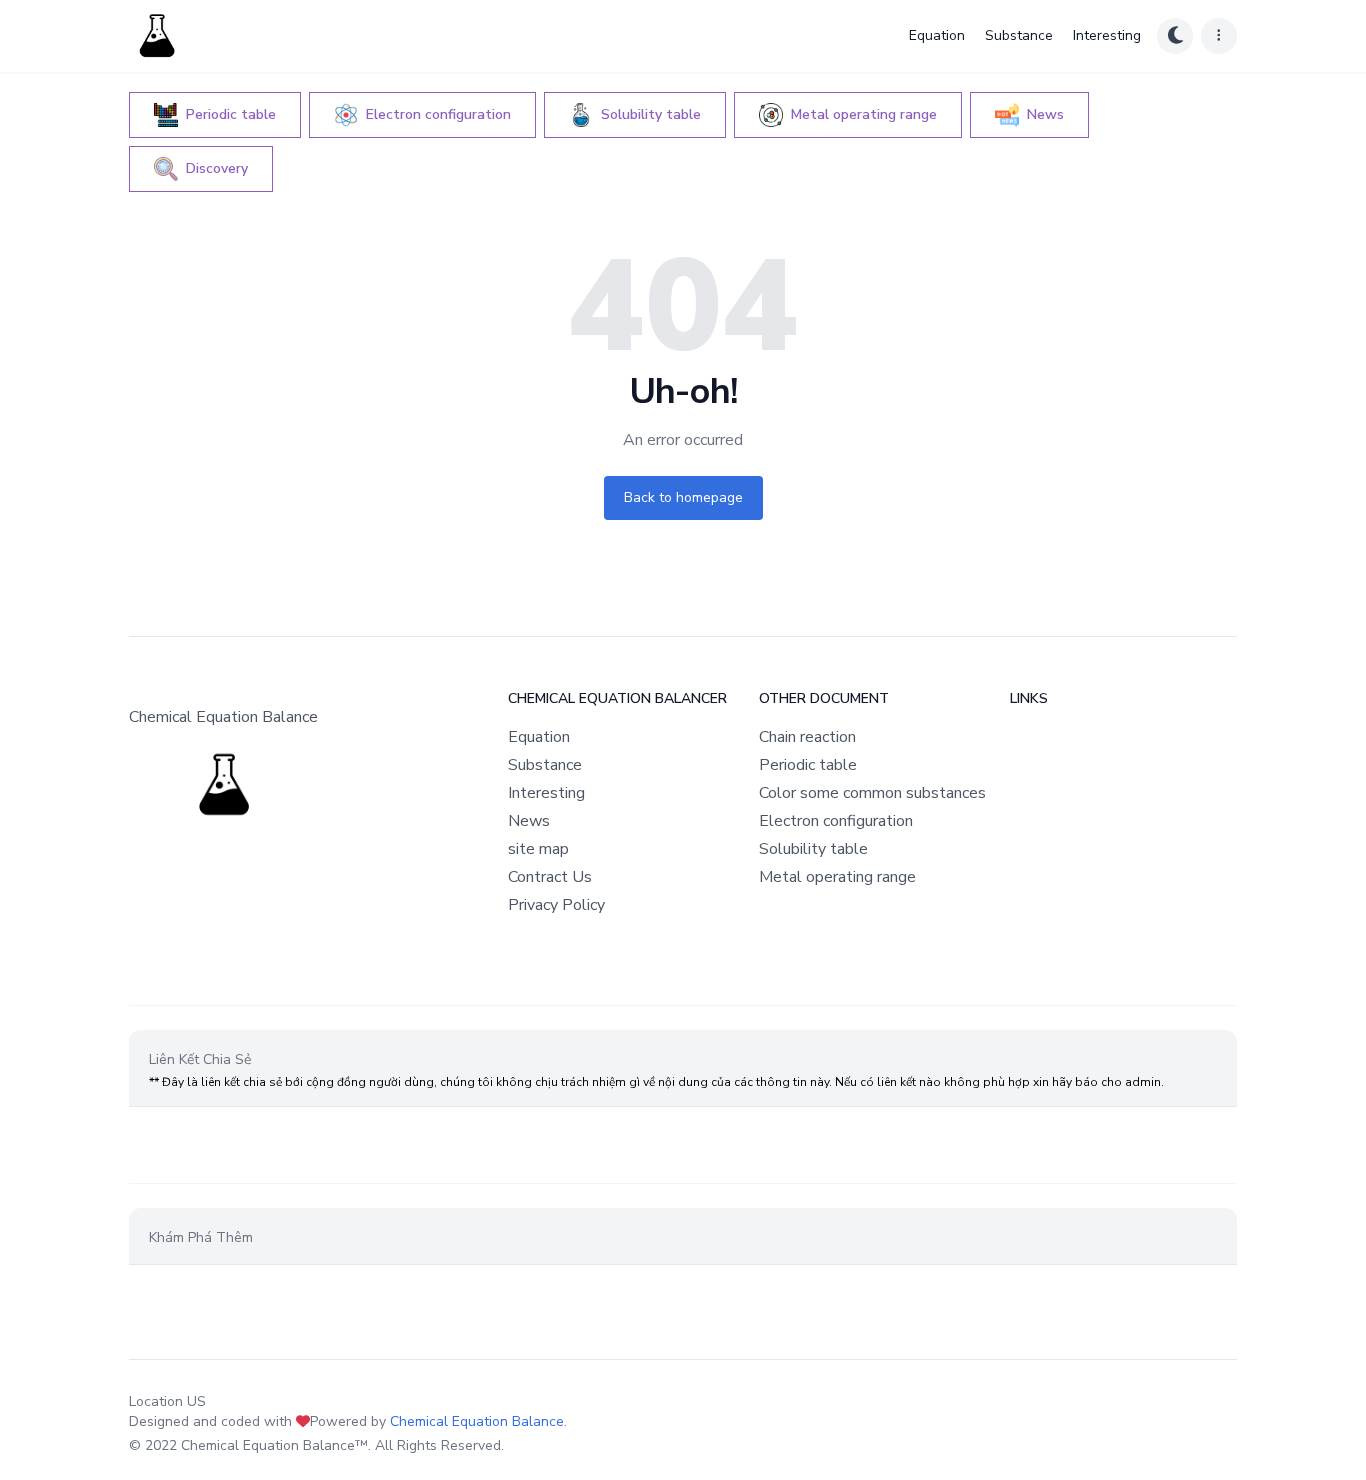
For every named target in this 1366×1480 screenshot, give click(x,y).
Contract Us (550, 877)
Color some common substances (872, 793)
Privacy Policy (556, 905)
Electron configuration (836, 821)
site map (538, 849)
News (529, 821)
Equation (937, 35)
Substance (1019, 35)
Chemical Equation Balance (477, 1421)
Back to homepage (683, 497)
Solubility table (813, 849)
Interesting (1107, 35)
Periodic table (808, 765)
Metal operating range (837, 877)
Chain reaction (807, 737)
